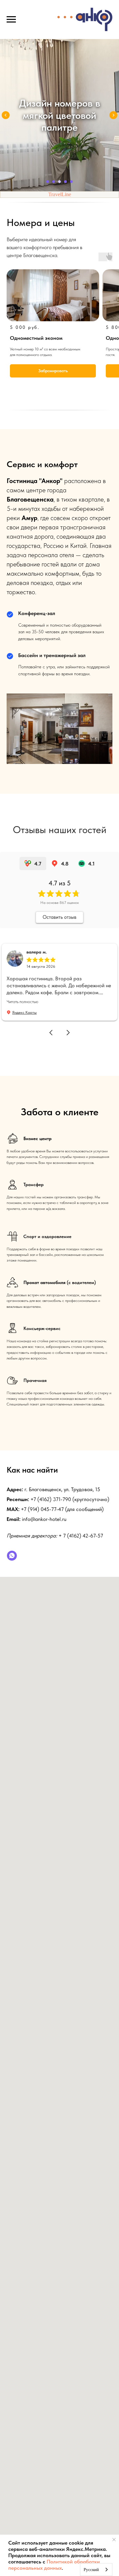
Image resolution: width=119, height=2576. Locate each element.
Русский (91, 2570)
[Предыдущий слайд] (6, 115)
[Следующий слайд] (113, 115)
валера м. (37, 952)
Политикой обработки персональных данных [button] (54, 2565)
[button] (51, 1033)
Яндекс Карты (24, 1012)
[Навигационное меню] (11, 20)
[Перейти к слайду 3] (59, 182)
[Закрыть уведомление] (114, 2540)
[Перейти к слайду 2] (54, 182)
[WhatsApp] (12, 1556)
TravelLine (60, 194)
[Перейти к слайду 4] (65, 182)
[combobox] (96, 2570)
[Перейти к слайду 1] (48, 182)
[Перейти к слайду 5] (71, 182)
